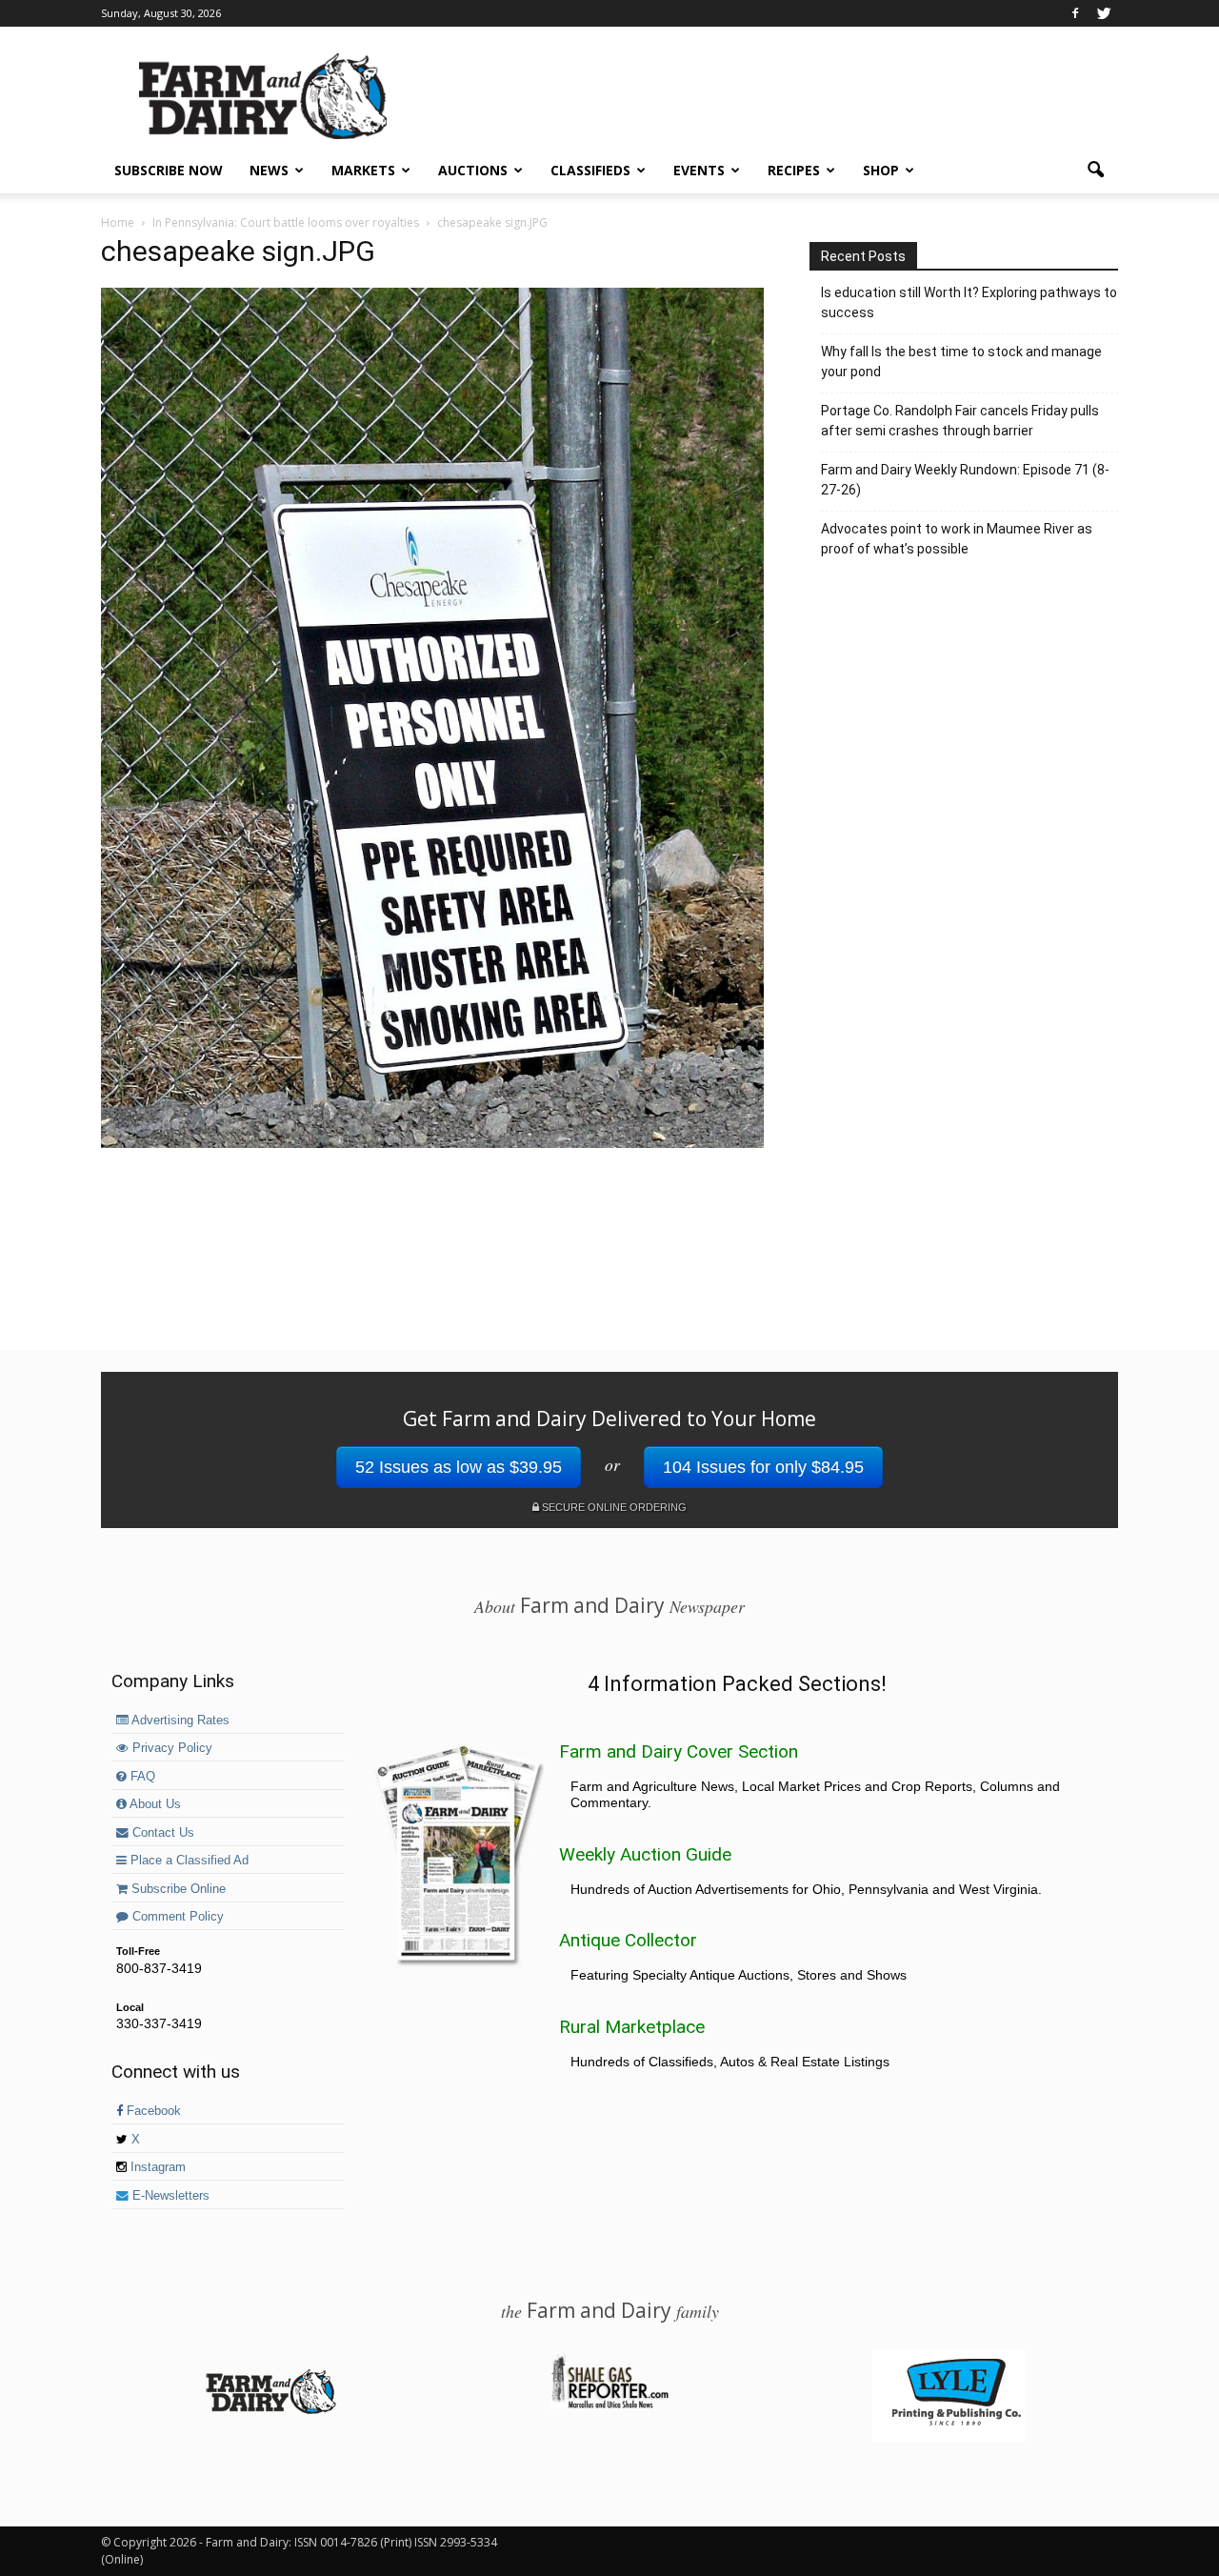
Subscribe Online (177, 1889)
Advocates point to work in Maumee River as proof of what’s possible (957, 539)
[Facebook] (1075, 13)
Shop (881, 170)
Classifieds (590, 170)
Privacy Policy (170, 1748)
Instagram (156, 2167)
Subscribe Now (169, 170)
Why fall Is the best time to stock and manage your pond (961, 362)
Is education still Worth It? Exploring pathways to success (969, 302)
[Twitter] (1104, 13)
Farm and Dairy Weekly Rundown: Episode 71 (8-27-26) (965, 480)
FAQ (141, 1777)
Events (699, 170)
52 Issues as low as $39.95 (459, 1467)
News (269, 170)
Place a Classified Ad (188, 1861)
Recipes (794, 170)
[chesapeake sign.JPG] (432, 1143)
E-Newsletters (169, 2196)
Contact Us (161, 1833)
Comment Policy (176, 1917)
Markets (363, 170)
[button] (1095, 171)
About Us (154, 1804)
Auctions (473, 170)
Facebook (152, 2111)
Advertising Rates (179, 1721)
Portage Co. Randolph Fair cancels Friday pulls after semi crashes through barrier (960, 421)
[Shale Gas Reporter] (609, 2405)
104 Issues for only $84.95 (763, 1467)
